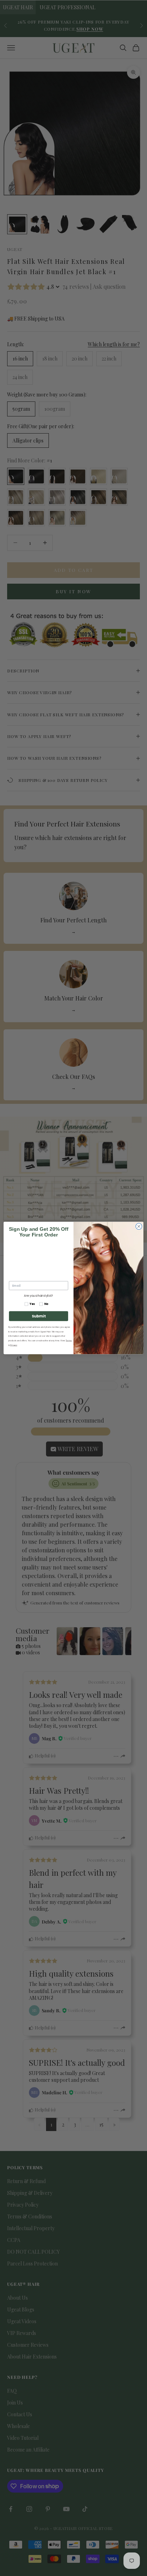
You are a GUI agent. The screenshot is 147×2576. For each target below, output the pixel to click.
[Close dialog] (139, 1226)
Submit (39, 1316)
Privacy (14, 1345)
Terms (69, 1340)
